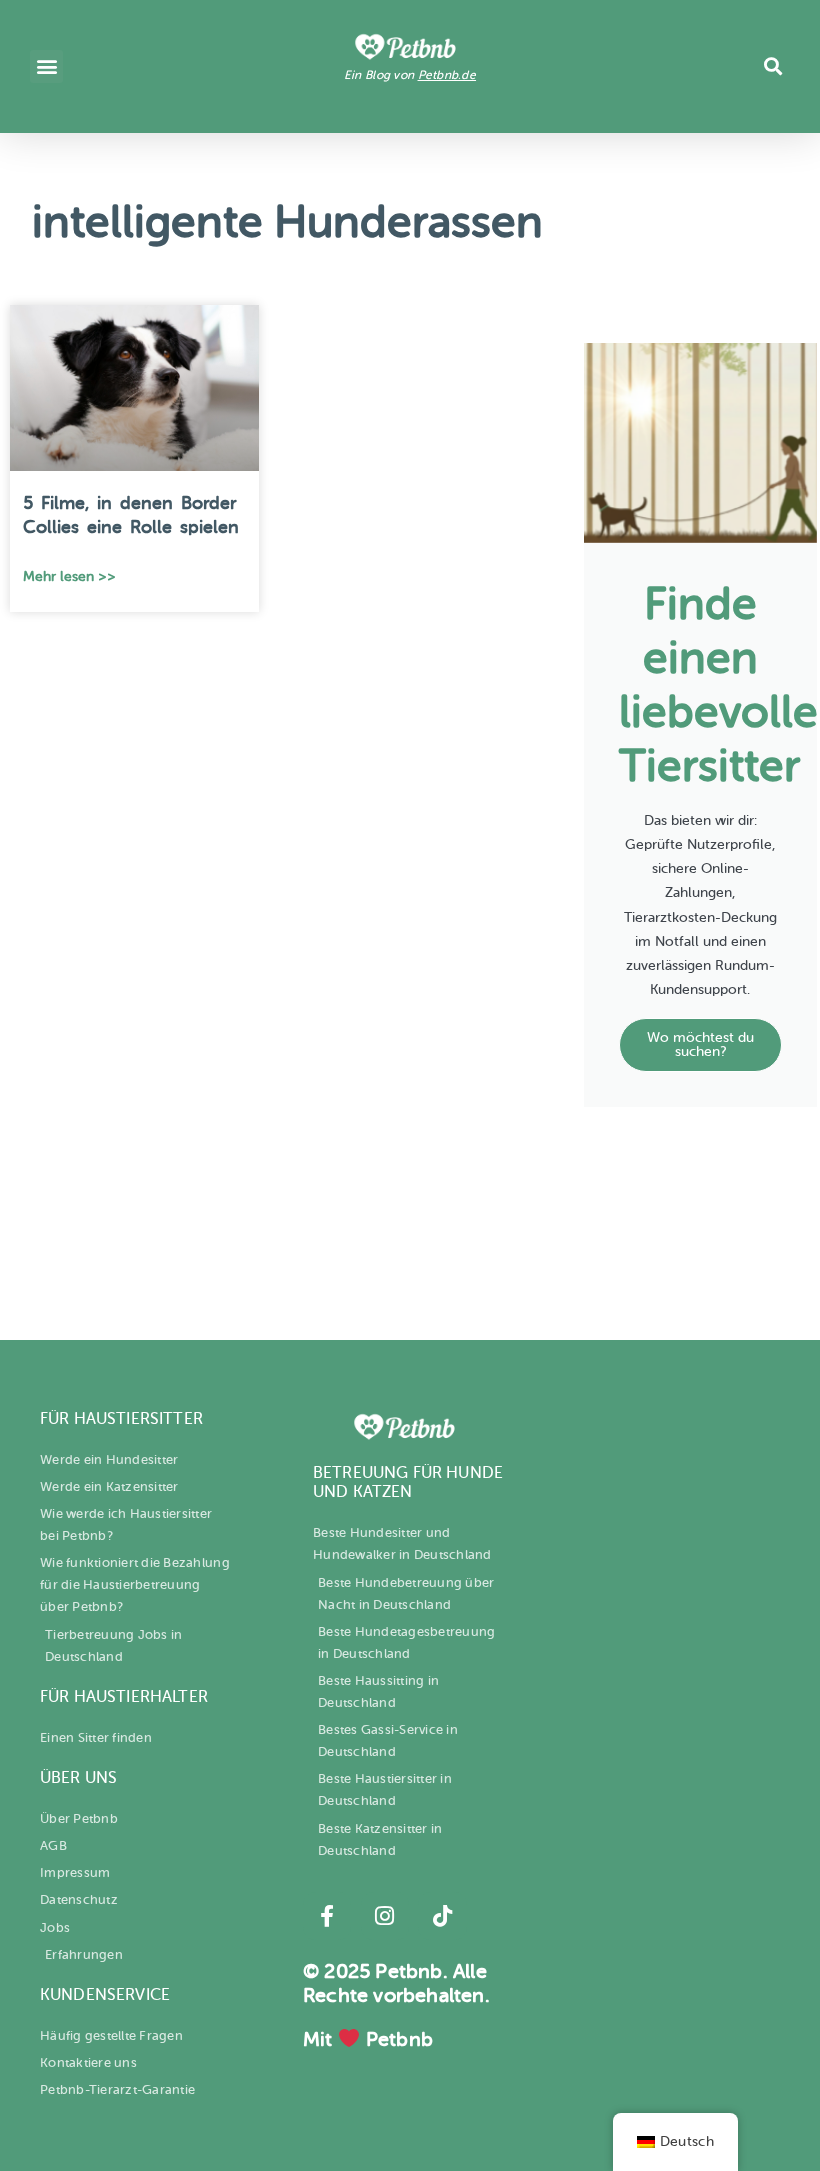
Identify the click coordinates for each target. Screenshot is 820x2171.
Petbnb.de (447, 75)
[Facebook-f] (327, 1916)
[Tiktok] (442, 1916)
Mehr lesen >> (69, 576)
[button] (46, 66)
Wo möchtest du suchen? (700, 1044)
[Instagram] (385, 1916)
